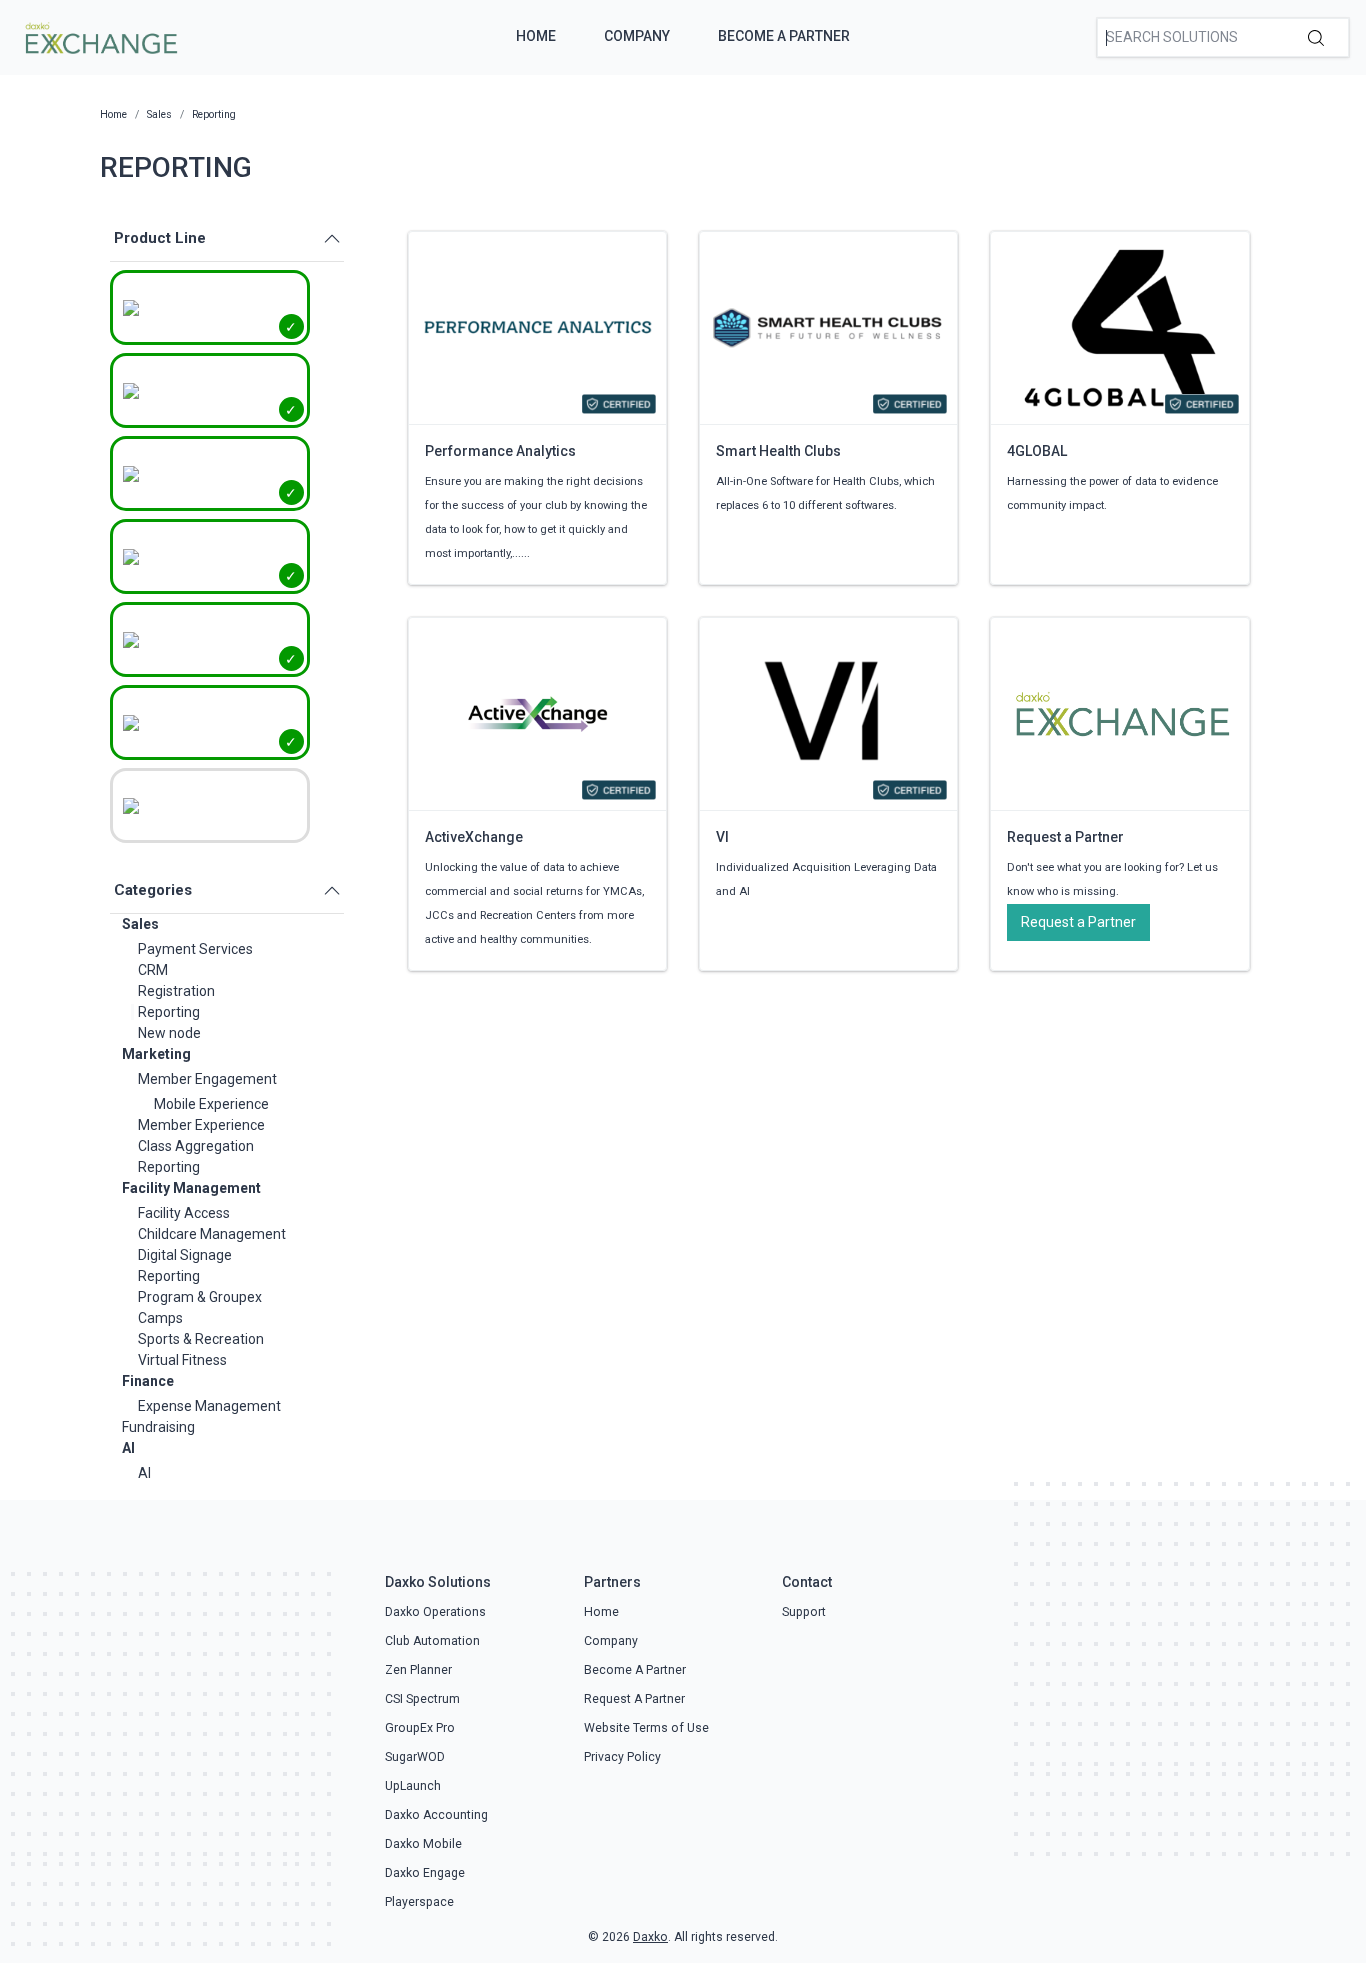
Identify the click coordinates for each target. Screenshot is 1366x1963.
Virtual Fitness (182, 1360)
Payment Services (195, 949)
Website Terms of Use (646, 1728)
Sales (140, 924)
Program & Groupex (200, 1297)
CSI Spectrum (422, 1699)
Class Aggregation (196, 1146)
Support (804, 1612)
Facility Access (184, 1213)
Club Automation (432, 1641)
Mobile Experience (211, 1104)
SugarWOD (415, 1757)
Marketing (156, 1054)
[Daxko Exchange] (99, 36)
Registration (176, 991)
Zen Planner (418, 1670)
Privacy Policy (622, 1757)
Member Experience (201, 1125)
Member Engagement (207, 1079)
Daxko (650, 1937)
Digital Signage (185, 1255)
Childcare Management (212, 1234)
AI (128, 1448)
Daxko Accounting (436, 1815)
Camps (160, 1318)
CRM (153, 970)
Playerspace (419, 1902)
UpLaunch (413, 1786)
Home (536, 36)
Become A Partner (784, 36)
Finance (148, 1381)
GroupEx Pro (420, 1728)
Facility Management (191, 1188)
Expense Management (209, 1406)
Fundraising (158, 1427)
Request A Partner (634, 1699)
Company (637, 36)
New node (169, 1033)
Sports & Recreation (201, 1339)
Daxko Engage (425, 1873)
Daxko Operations (435, 1612)
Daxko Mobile (423, 1844)
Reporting (169, 1012)
